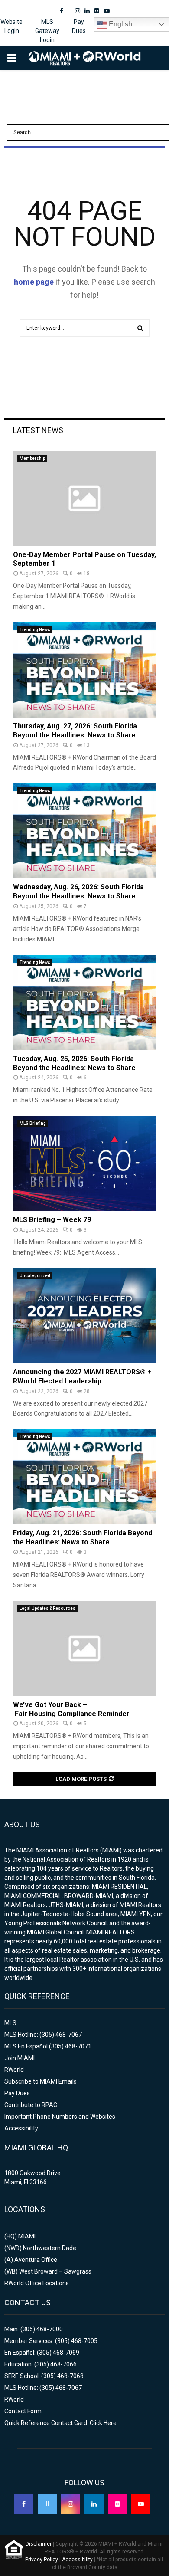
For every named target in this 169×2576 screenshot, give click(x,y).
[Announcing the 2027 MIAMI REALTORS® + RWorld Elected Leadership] (84, 1316)
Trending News (35, 630)
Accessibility (21, 2128)
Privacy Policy (42, 2560)
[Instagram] (71, 2504)
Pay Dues (79, 26)
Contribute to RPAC (31, 2105)
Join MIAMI (19, 2058)
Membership (32, 458)
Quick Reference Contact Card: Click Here (60, 2423)
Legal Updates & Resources (47, 1608)
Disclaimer (39, 2544)
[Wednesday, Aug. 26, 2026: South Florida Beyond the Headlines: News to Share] (84, 831)
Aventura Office (36, 2260)
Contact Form (23, 2411)
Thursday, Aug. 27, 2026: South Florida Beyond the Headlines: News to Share (75, 731)
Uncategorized (35, 1276)
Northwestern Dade (50, 2248)
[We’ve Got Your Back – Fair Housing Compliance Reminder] (84, 1649)
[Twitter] (47, 2504)
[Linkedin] (94, 2504)
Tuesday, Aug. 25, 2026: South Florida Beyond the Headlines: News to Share (74, 1063)
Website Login (11, 26)
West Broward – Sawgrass (55, 2271)
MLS (10, 2023)
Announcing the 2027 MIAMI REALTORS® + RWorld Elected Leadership (82, 1376)
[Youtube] (141, 2504)
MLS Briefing (33, 1123)
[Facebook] (24, 2504)
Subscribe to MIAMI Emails (41, 2081)
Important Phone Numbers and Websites (60, 2117)
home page (34, 282)
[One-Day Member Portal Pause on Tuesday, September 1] (84, 498)
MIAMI (27, 2236)
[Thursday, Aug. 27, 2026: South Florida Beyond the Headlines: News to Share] (84, 670)
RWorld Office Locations (37, 2283)
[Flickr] (117, 2504)
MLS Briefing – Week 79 (52, 1220)
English (120, 24)
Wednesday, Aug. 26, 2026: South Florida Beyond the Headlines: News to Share (78, 891)
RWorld (14, 2070)
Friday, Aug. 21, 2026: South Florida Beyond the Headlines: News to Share (83, 1537)
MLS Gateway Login (47, 31)
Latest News (38, 430)
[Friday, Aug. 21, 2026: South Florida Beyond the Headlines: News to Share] (84, 1477)
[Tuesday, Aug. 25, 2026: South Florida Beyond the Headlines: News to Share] (84, 1003)
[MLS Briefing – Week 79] (84, 1163)
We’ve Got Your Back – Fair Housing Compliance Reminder (71, 1709)
